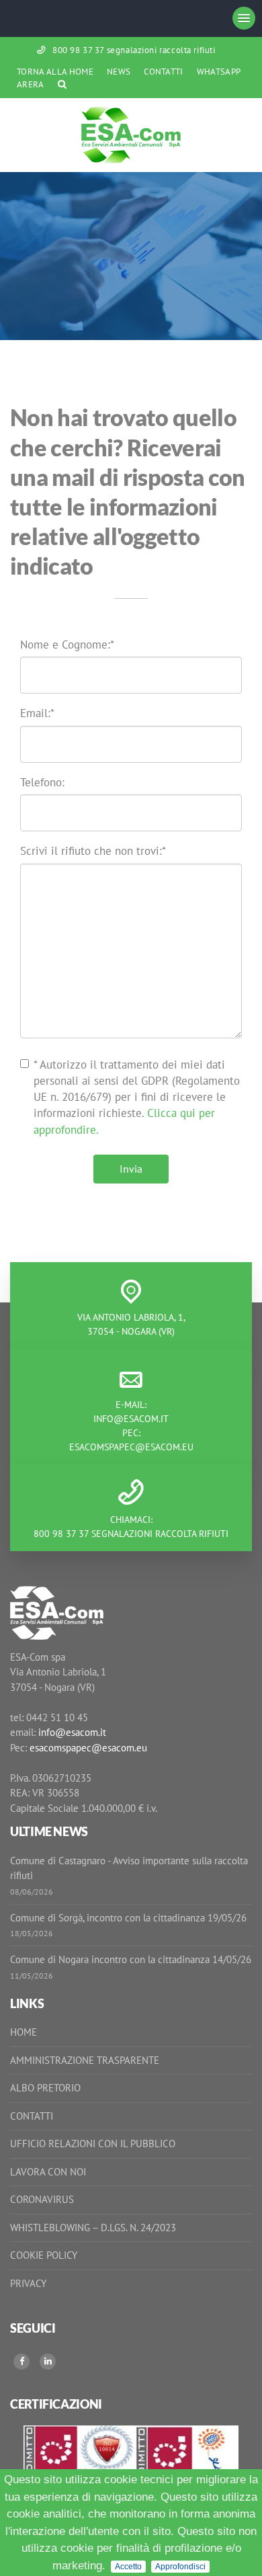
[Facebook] (21, 2362)
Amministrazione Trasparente (85, 2060)
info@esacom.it (131, 1419)
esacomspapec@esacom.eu (131, 1447)
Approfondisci (180, 2567)
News (119, 72)
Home (24, 2032)
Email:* (37, 713)
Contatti (164, 72)
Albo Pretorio (45, 2088)
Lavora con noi (48, 2172)
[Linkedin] (48, 2362)
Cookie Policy (44, 2255)
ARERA (31, 84)
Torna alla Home (55, 72)
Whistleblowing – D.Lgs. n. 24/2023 (93, 2228)
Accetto (128, 2567)
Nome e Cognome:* (67, 645)
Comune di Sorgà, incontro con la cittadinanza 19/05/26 (128, 1918)
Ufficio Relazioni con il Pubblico (93, 2144)
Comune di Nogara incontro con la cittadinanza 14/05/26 (131, 1959)
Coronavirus (42, 2199)
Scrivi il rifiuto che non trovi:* (93, 851)
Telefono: (42, 782)
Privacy (28, 2283)
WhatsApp (219, 72)
